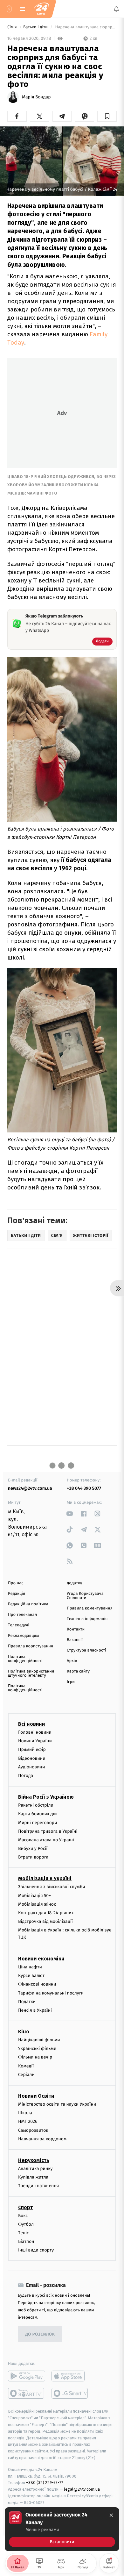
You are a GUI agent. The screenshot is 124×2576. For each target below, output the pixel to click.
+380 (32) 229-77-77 (45, 2483)
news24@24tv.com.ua (30, 1488)
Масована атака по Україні (46, 1840)
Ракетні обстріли (36, 1805)
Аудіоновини (31, 1767)
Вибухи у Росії (33, 1848)
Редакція (17, 1594)
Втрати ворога (33, 1857)
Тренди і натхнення (38, 2186)
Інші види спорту (36, 2250)
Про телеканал (22, 1615)
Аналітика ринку (35, 2169)
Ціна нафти (30, 1967)
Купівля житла (33, 2177)
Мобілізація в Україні (45, 1878)
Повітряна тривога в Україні (48, 1831)
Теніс (24, 2233)
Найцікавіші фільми (39, 2040)
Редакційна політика (28, 1604)
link (70, 1513)
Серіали (26, 2075)
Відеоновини (32, 1758)
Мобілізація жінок (37, 1904)
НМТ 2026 (28, 2121)
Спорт (25, 2207)
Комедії (26, 2066)
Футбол (26, 2224)
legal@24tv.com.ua (82, 2489)
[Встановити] (62, 2529)
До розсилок (40, 2334)
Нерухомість (34, 2160)
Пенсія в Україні (35, 2010)
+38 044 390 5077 (84, 1488)
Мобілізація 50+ (34, 1895)
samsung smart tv (70, 2393)
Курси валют (31, 1976)
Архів (72, 1661)
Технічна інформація (87, 1619)
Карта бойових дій (38, 1814)
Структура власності (86, 1650)
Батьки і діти (36, 27)
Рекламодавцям (23, 1636)
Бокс (23, 2215)
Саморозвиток (33, 2130)
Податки (27, 2001)
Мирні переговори (38, 1822)
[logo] (41, 9)
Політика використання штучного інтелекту (31, 1673)
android (27, 2376)
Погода (26, 1776)
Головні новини (35, 1732)
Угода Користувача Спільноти (85, 1596)
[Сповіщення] (116, 9)
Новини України (35, 1741)
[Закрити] (111, 2515)
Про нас (16, 1583)
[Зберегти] (107, 116)
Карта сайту (78, 1671)
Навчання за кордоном (42, 2139)
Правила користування (31, 1646)
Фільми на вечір (35, 2057)
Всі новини (31, 1724)
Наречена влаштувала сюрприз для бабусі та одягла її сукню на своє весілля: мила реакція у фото (85, 27)
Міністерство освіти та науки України (57, 2104)
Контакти (76, 1629)
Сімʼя (13, 27)
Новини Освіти (36, 2096)
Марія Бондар (36, 97)
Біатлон (26, 2241)
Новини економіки (41, 1959)
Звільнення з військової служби (52, 1887)
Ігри (71, 1682)
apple (70, 2376)
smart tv (27, 2393)
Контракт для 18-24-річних (46, 1913)
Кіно (24, 2032)
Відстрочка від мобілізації (45, 1921)
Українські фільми (37, 2048)
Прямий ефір (32, 1749)
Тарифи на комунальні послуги (51, 1993)
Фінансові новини (37, 1984)
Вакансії (75, 1640)
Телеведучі (19, 1625)
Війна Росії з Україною (46, 1797)
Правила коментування (90, 1608)
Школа (25, 2113)
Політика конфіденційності (25, 1659)
